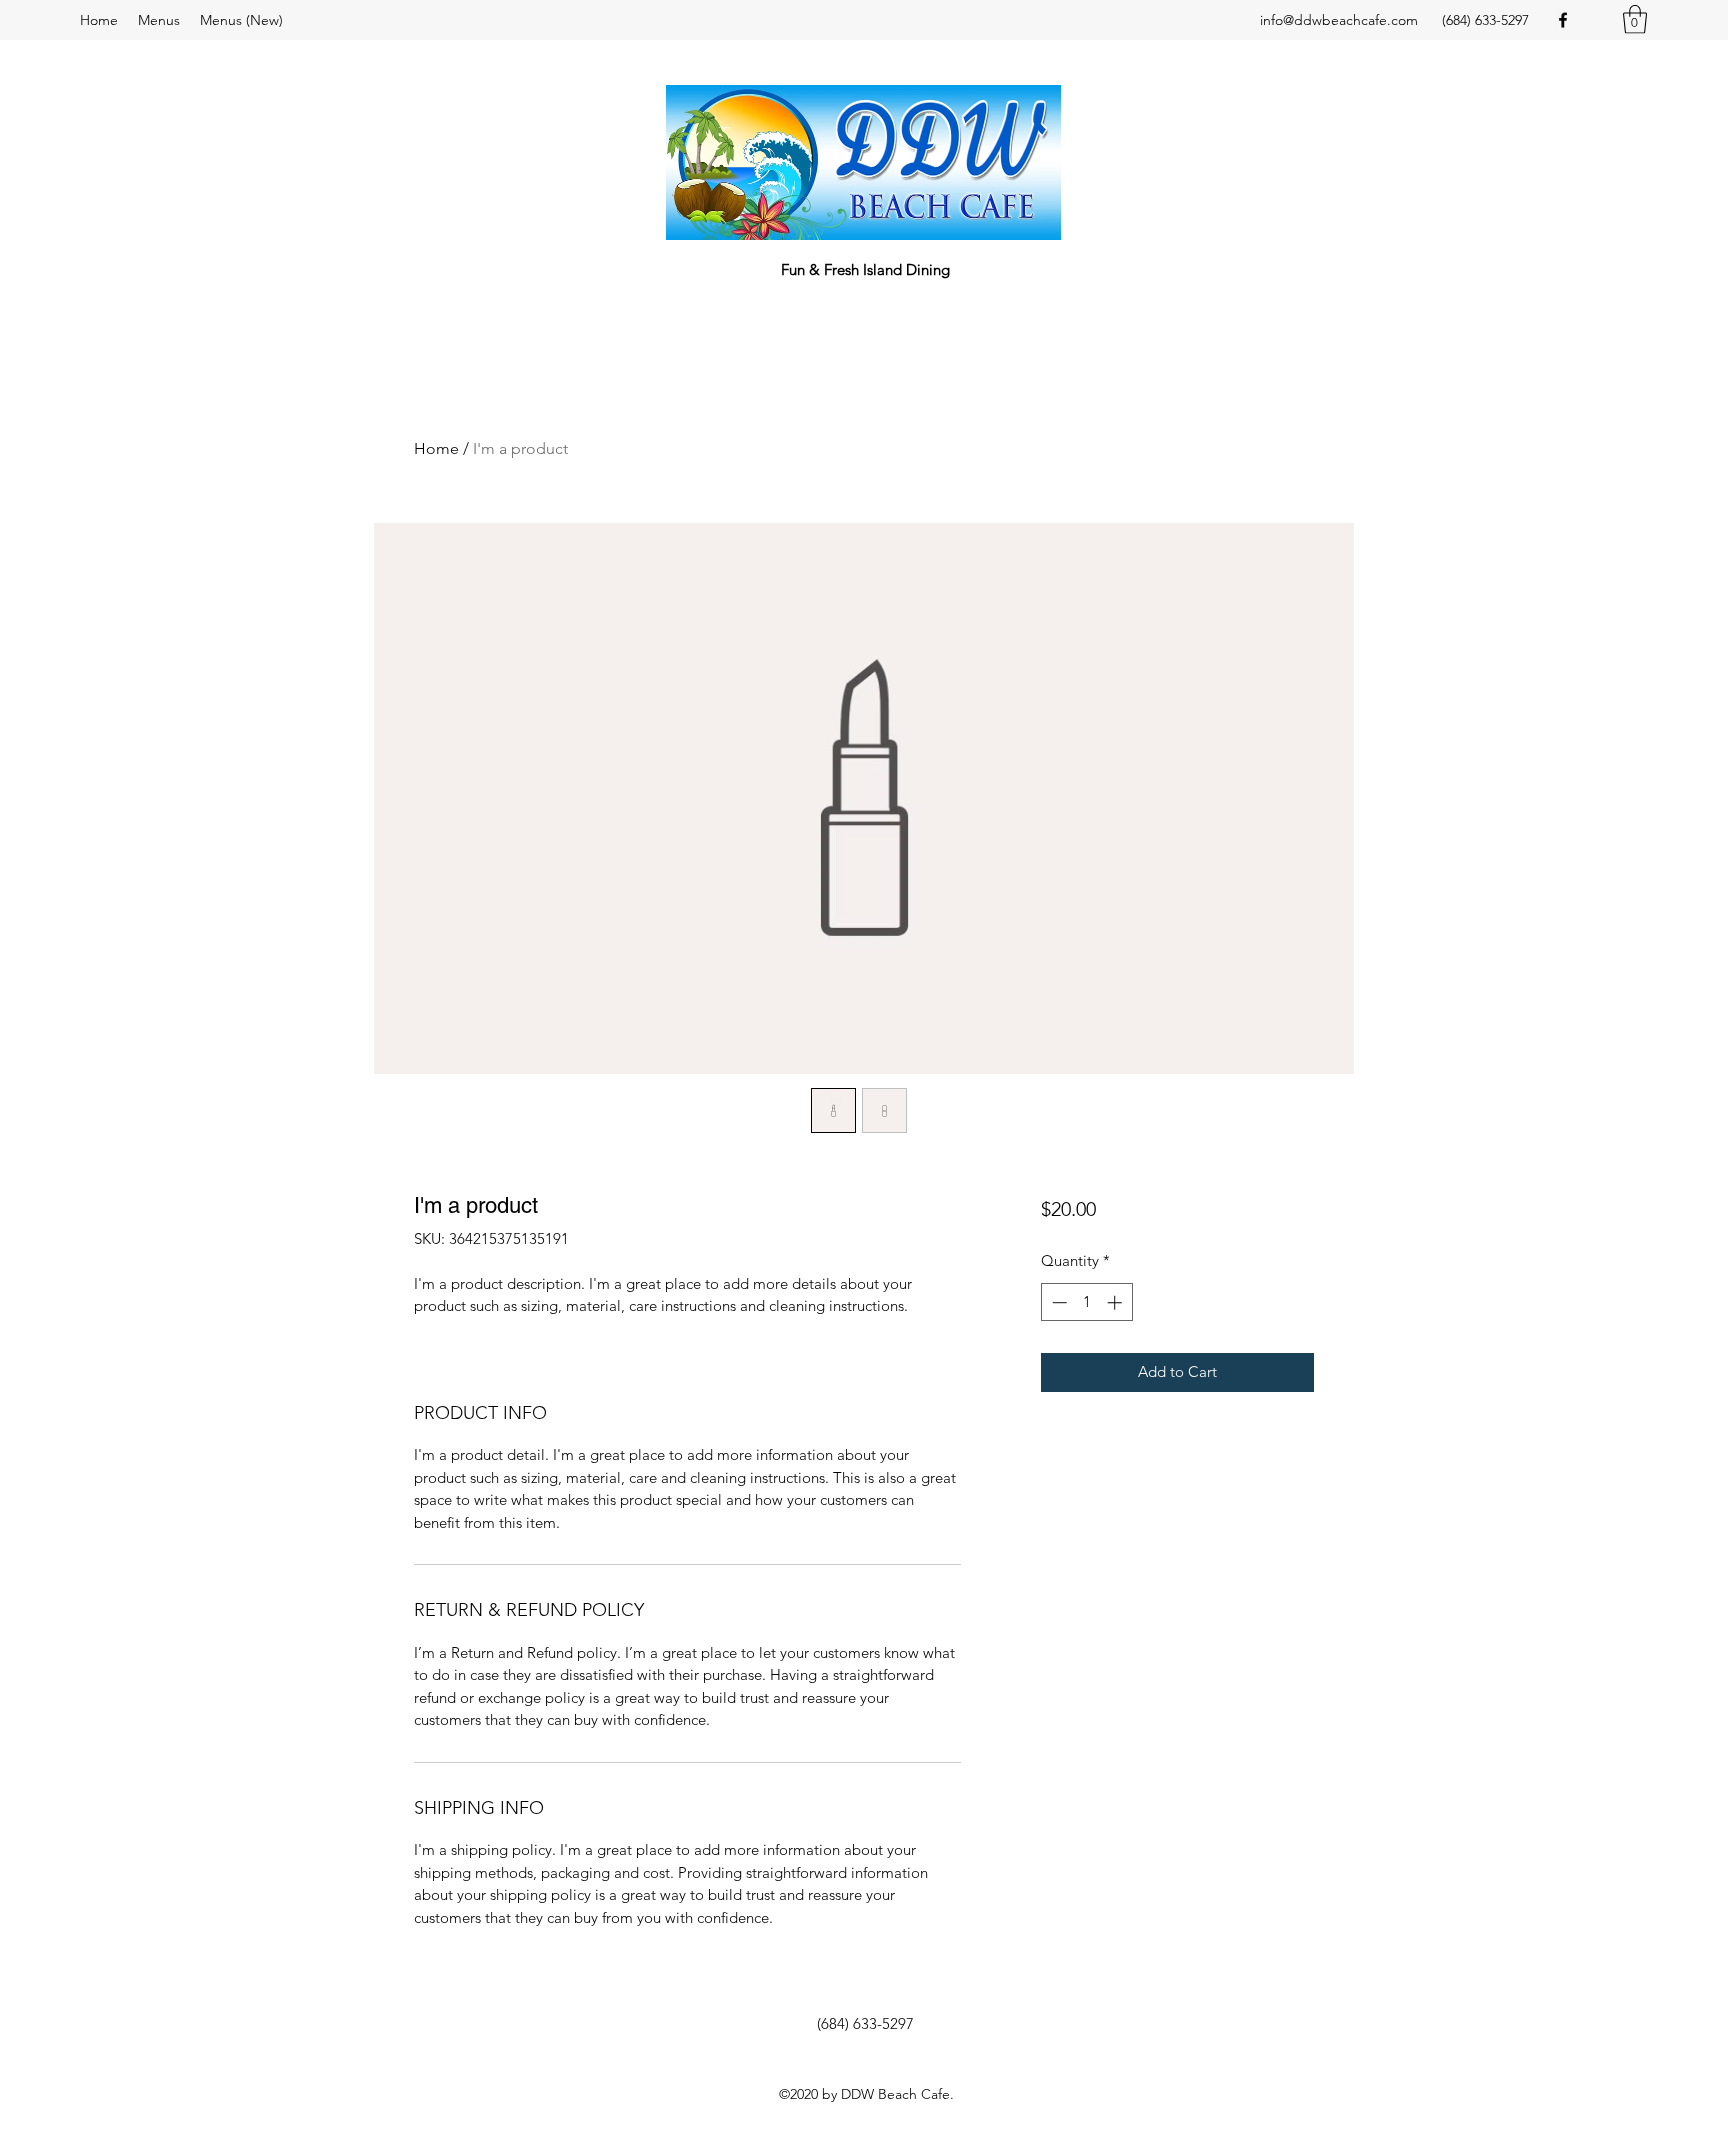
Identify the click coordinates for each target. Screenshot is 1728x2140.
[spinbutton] (1086, 1302)
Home (436, 448)
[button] (1635, 19)
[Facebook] (1563, 20)
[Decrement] (1057, 1302)
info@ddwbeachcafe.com (1339, 20)
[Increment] (1116, 1302)
